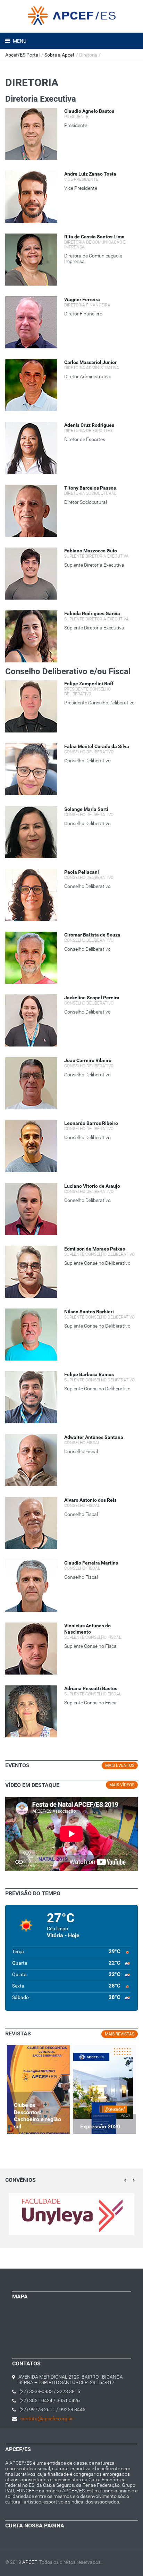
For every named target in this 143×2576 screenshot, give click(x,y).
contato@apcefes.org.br (47, 2418)
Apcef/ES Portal (22, 55)
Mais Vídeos (122, 1785)
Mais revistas (120, 2034)
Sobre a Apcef (59, 55)
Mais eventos (120, 1765)
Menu (19, 41)
